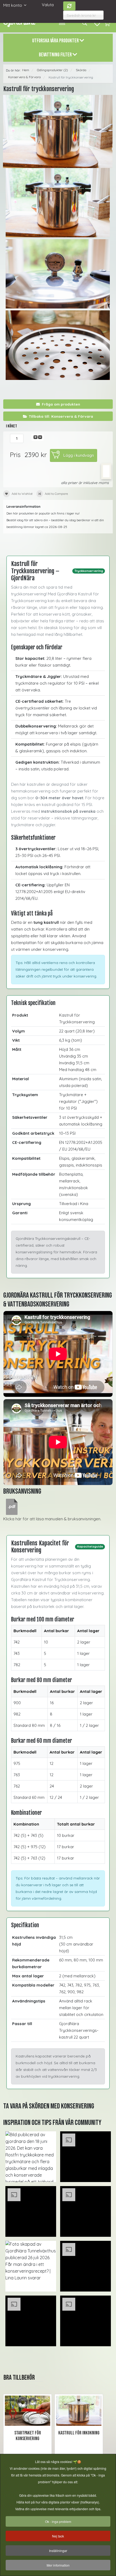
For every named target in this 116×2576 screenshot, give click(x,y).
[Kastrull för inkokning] (79, 2411)
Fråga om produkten (61, 404)
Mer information (58, 2565)
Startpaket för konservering (28, 2436)
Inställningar (58, 2551)
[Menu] (62, 23)
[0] (107, 23)
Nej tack (58, 2536)
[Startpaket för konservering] (28, 2411)
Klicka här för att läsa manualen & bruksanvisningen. (52, 1519)
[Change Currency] (69, 6)
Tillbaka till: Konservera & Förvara (61, 416)
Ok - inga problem (58, 2521)
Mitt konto (13, 5)
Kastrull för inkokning (79, 2433)
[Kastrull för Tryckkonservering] (58, 131)
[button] (31, 2157)
